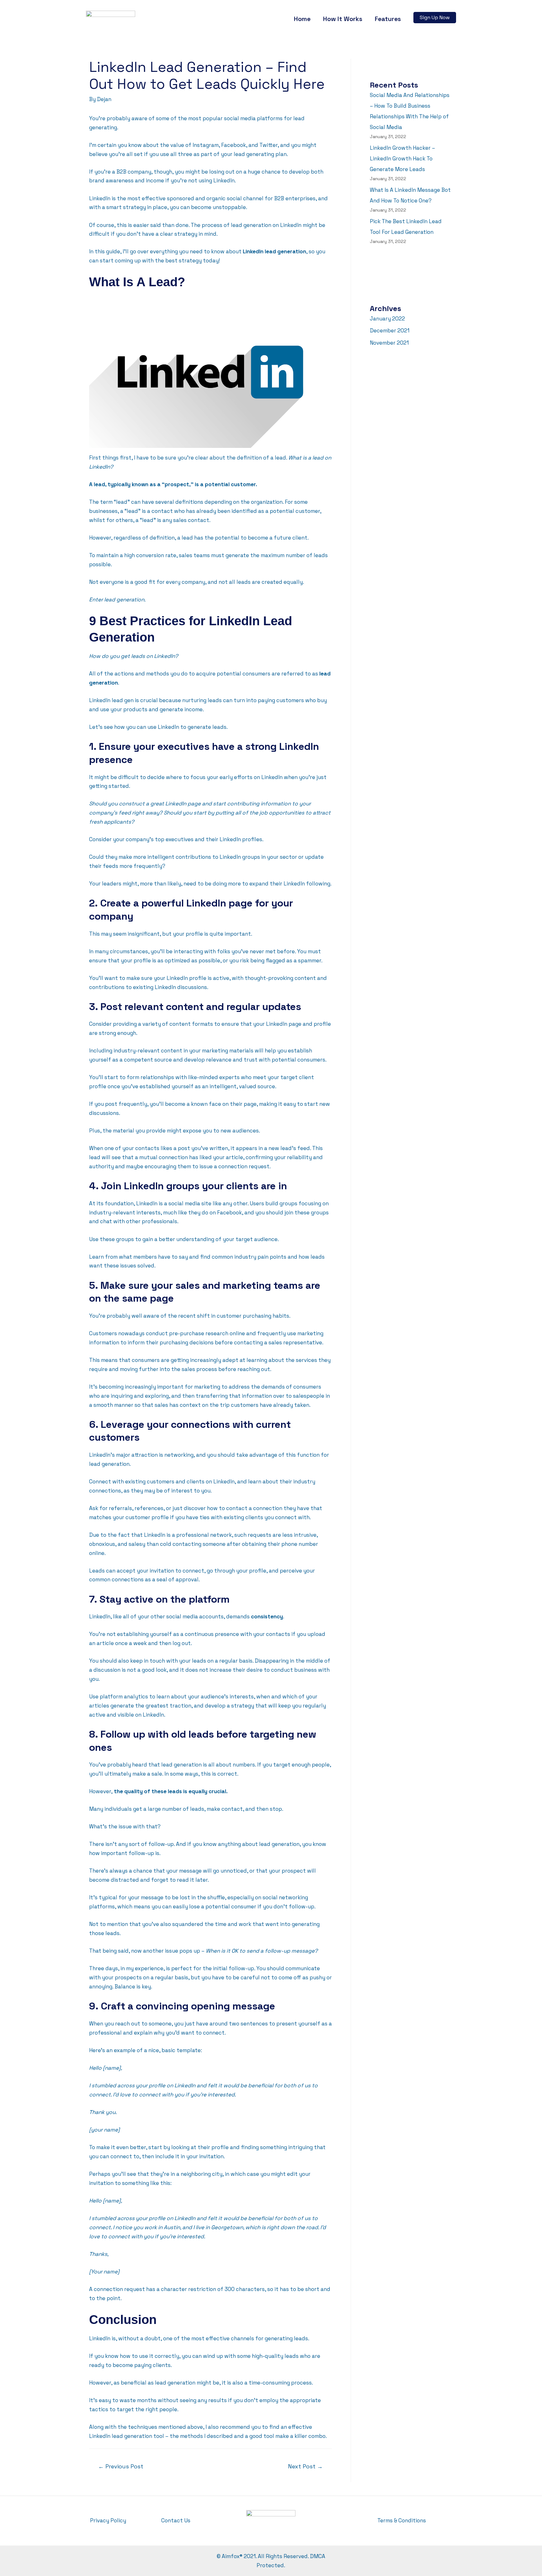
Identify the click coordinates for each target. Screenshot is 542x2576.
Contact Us (176, 2520)
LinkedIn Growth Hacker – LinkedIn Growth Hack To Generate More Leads (402, 159)
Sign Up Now (435, 17)
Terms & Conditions (402, 2520)
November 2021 (389, 343)
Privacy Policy (126, 2520)
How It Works (343, 19)
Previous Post (121, 2466)
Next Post (305, 2466)
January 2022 (387, 319)
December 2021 (390, 331)
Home (302, 19)
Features (388, 19)
